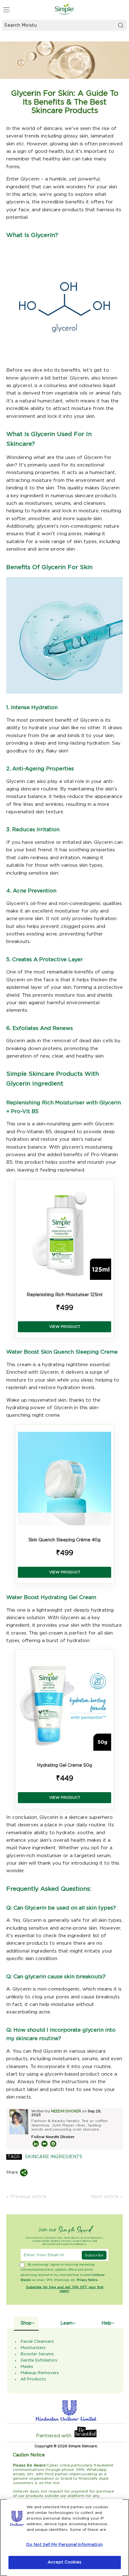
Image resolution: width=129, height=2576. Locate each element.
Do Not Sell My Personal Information (64, 2545)
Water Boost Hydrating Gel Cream (51, 1597)
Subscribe (94, 2255)
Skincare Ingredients (54, 2157)
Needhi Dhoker (66, 2111)
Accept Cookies (64, 2562)
